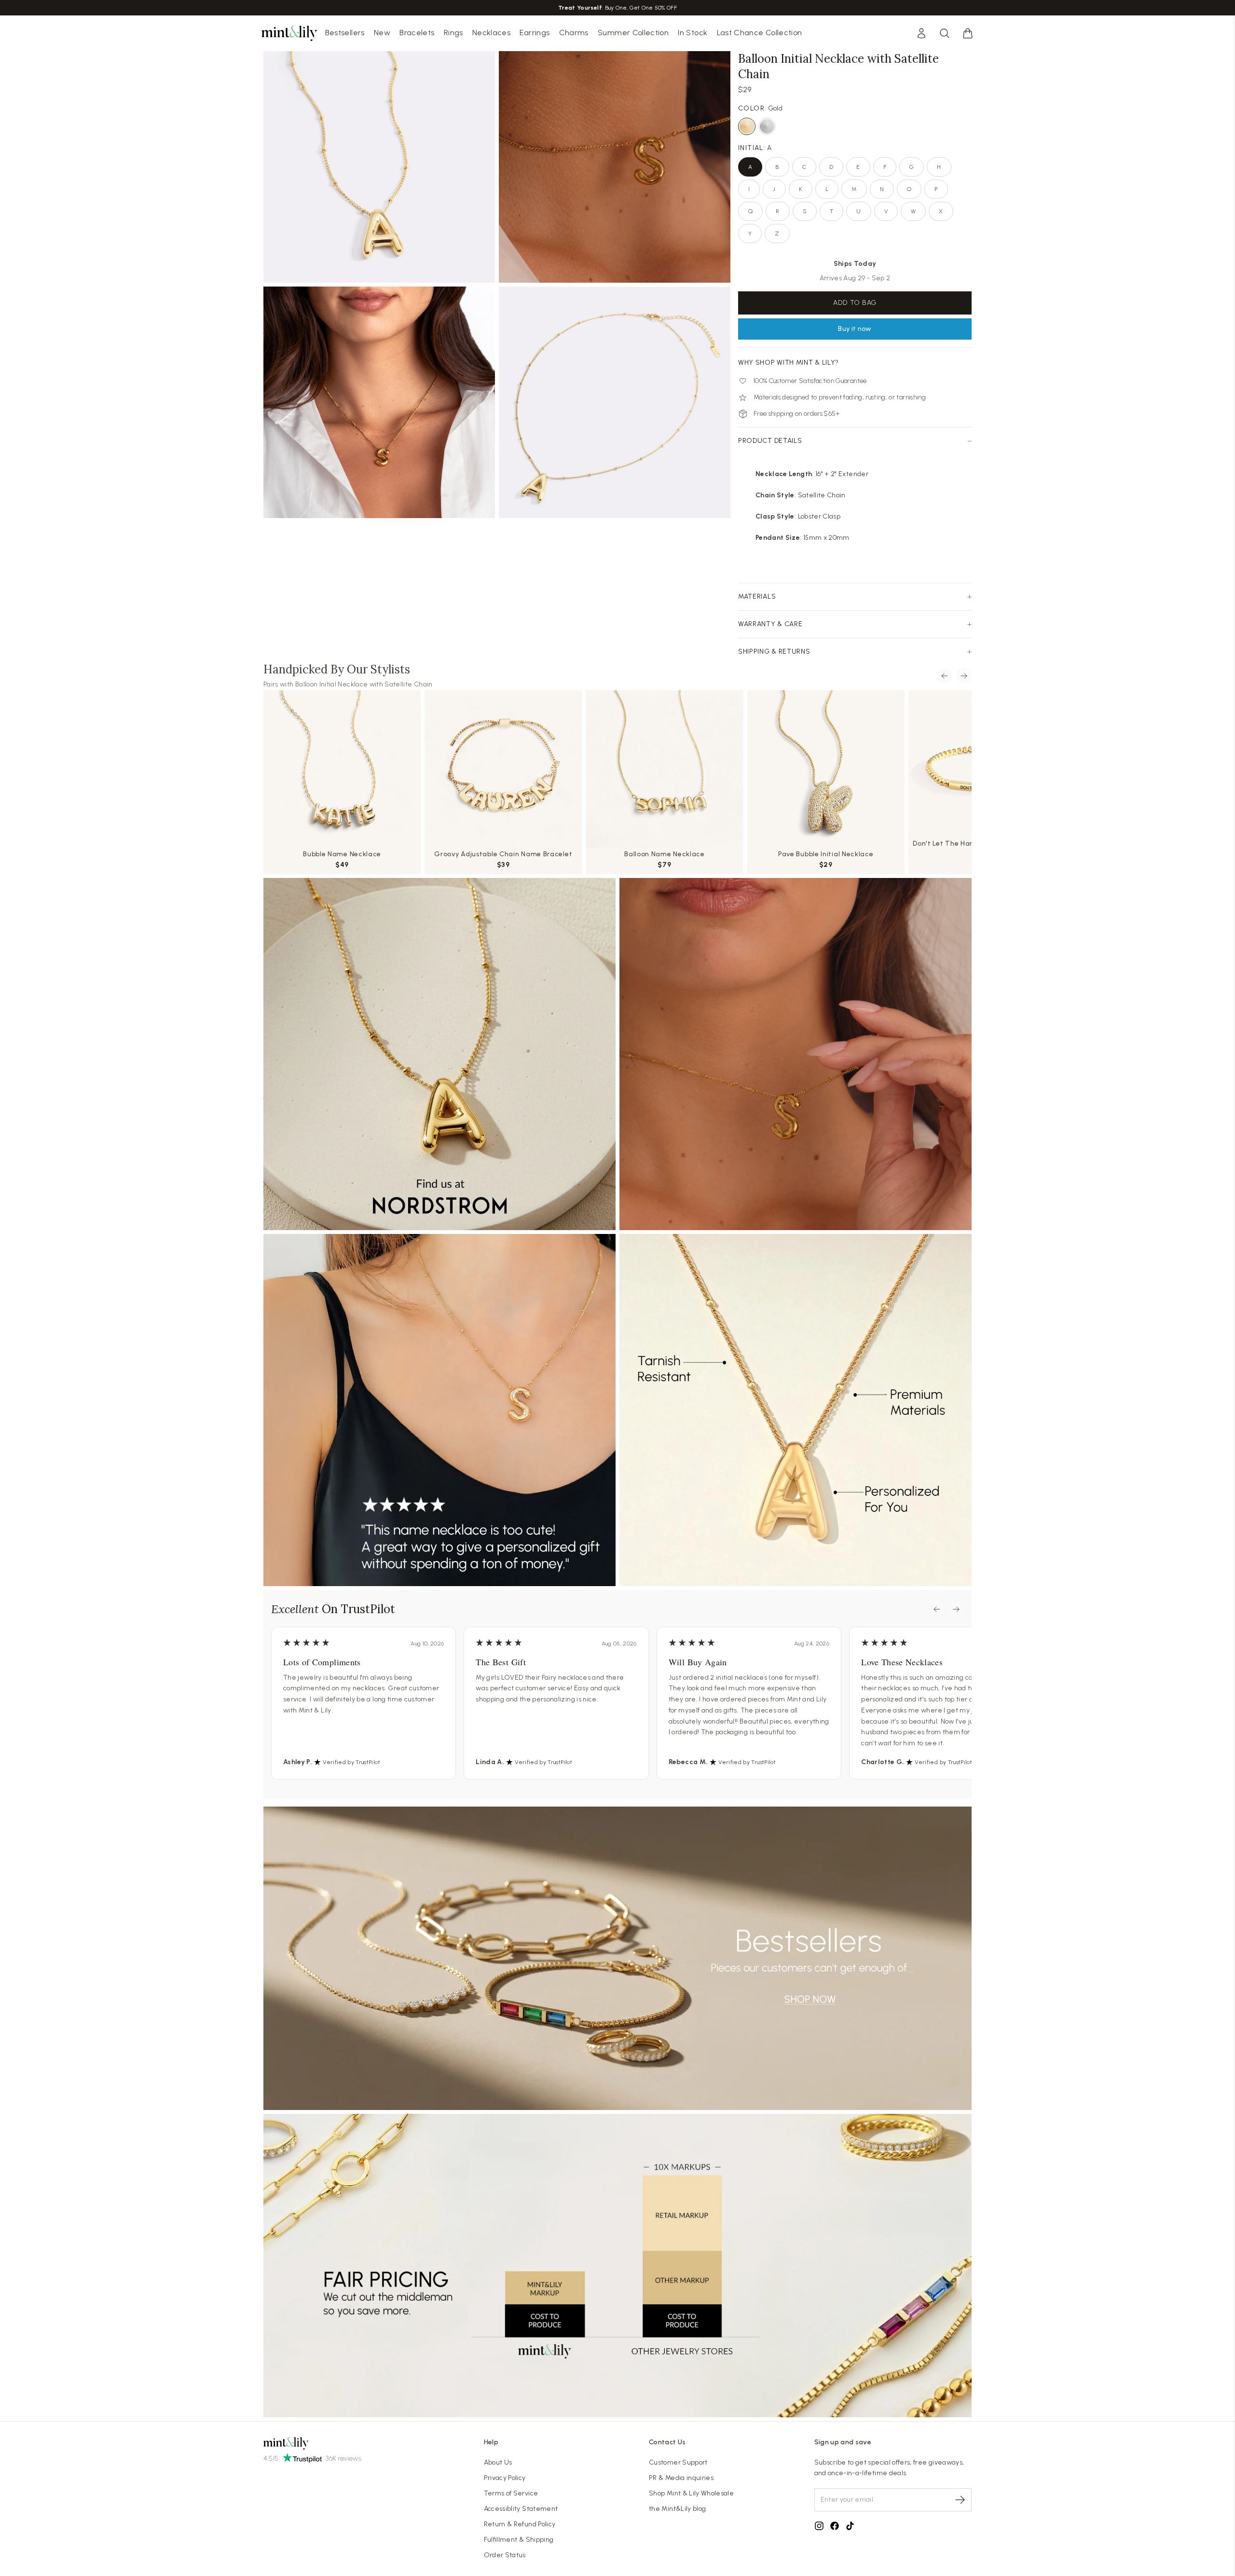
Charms (574, 33)
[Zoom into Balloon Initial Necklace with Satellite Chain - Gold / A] (379, 167)
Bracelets (417, 33)
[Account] (921, 33)
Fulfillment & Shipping (519, 2540)
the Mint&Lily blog (677, 2509)
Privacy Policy (505, 2478)
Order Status (505, 2555)
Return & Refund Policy (520, 2524)
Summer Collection (633, 33)
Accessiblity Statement (521, 2509)
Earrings (535, 33)
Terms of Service (511, 2493)
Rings (453, 33)
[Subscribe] (960, 2500)
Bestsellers (345, 33)
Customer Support (678, 2462)
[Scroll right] (964, 676)
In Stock (693, 33)
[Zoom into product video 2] (615, 167)
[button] (968, 33)
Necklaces (491, 33)
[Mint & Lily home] (289, 33)
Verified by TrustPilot (351, 1762)
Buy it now (855, 329)
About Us (498, 2462)
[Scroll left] (945, 676)
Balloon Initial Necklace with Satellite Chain (364, 684)
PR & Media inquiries (681, 2478)
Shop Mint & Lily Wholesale (691, 2493)
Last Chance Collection (760, 33)
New (382, 33)
